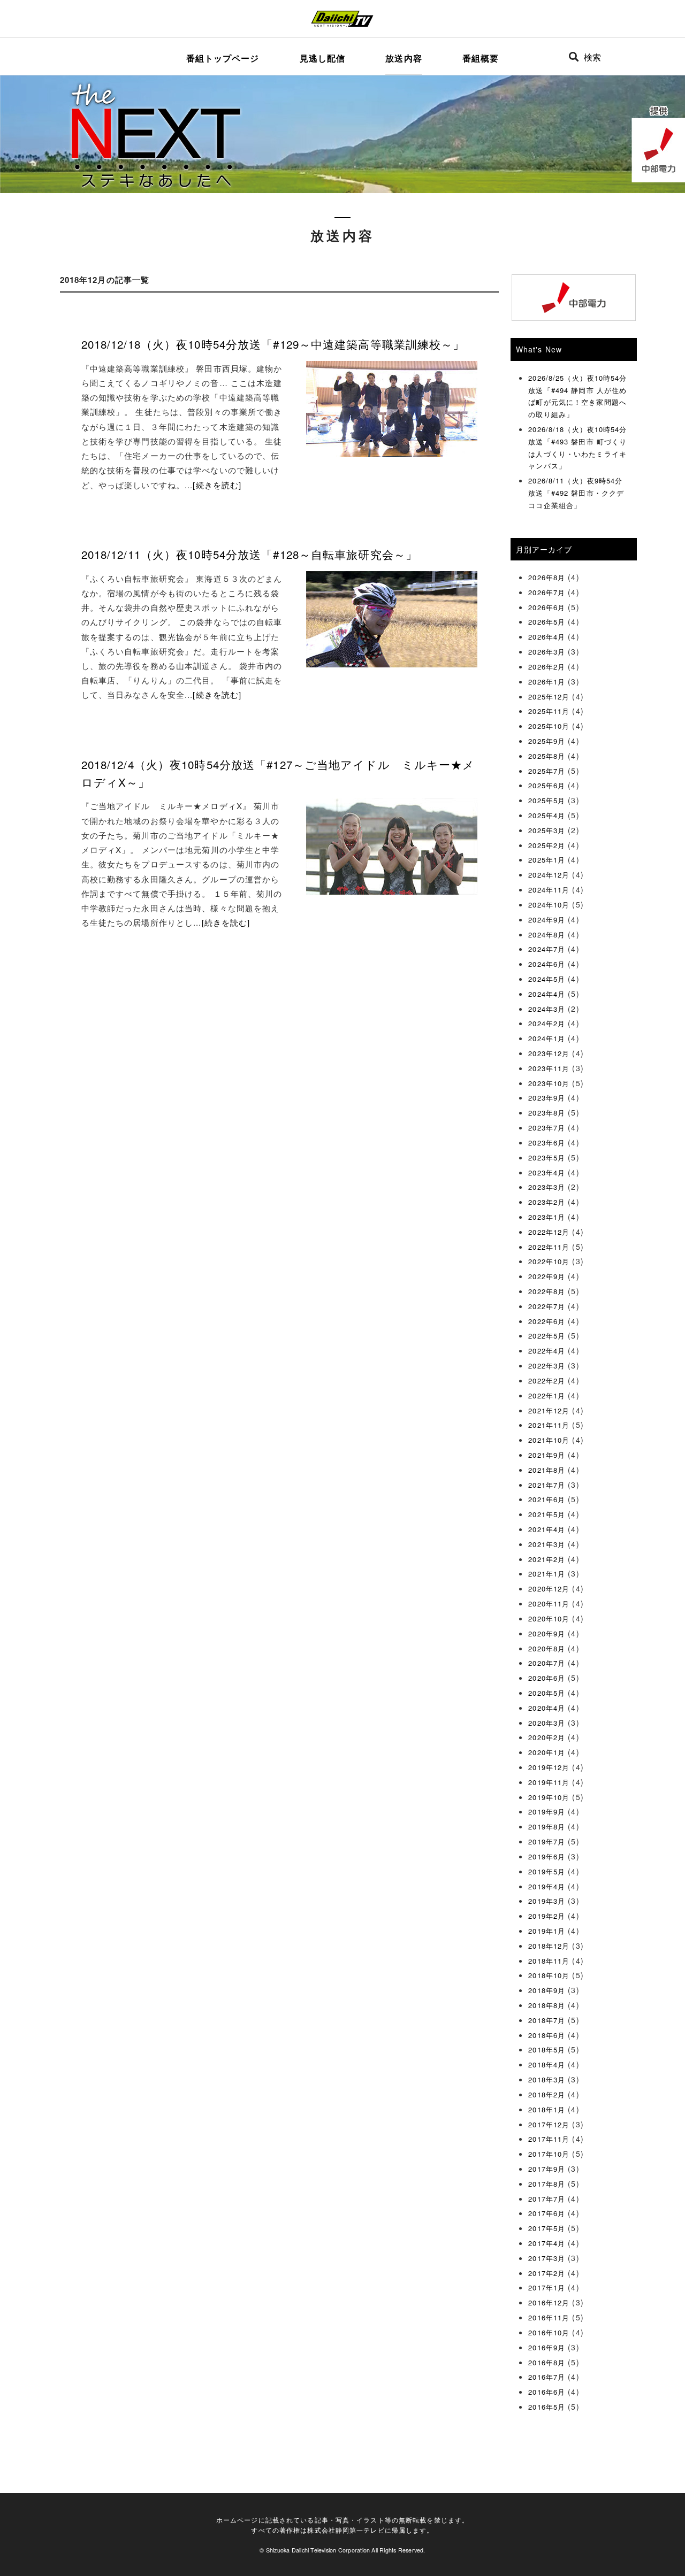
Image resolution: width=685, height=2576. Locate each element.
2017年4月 (547, 2243)
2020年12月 (549, 1589)
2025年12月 (549, 697)
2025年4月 (547, 815)
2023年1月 (547, 1217)
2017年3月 (547, 2258)
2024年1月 (547, 1038)
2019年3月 (547, 1901)
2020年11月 (549, 1604)
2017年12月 (549, 2124)
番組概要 (481, 58)
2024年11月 (549, 890)
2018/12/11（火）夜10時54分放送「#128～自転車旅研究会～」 (249, 554)
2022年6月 (547, 1321)
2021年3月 (547, 1544)
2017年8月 (547, 2184)
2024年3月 (547, 1009)
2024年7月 (547, 949)
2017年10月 (549, 2154)
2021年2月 (547, 1559)
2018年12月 (549, 1946)
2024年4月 (547, 994)
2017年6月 (547, 2213)
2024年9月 (547, 920)
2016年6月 (547, 2392)
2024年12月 (549, 875)
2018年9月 (547, 1990)
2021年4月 (547, 1529)
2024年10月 (549, 905)
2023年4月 (547, 1172)
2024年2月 (547, 1023)
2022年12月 (549, 1232)
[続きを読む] (217, 485)
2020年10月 (549, 1618)
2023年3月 (547, 1187)
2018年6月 (547, 2035)
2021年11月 (549, 1425)
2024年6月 (547, 964)
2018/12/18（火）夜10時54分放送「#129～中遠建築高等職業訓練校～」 (273, 344)
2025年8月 (547, 756)
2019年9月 (547, 1812)
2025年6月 (547, 785)
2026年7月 (547, 592)
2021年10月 (549, 1440)
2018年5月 (547, 2050)
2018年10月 (549, 1975)
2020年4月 (547, 1708)
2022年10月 (549, 1261)
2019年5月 (547, 1871)
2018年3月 (547, 2079)
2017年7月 (547, 2199)
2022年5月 (547, 1336)
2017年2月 (547, 2273)
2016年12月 (549, 2302)
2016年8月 (547, 2362)
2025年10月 (549, 726)
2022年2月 (547, 1381)
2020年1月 (547, 1752)
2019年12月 (549, 1767)
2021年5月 (547, 1514)
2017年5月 (547, 2228)
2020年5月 (547, 1693)
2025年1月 (547, 860)
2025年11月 (549, 711)
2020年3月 (547, 1723)
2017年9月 (547, 2169)
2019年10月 (549, 1797)
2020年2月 (547, 1737)
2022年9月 (547, 1276)
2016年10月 (549, 2332)
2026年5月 (547, 622)
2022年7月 (547, 1306)
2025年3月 (547, 830)
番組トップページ (223, 58)
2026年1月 (547, 682)
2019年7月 (547, 1841)
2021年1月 (547, 1574)
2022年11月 (549, 1247)
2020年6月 (547, 1678)
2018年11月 (549, 1961)
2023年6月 (547, 1143)
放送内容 (404, 58)
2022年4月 (547, 1351)
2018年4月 (547, 2064)
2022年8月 (547, 1291)
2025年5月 (547, 800)
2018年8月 (547, 2005)
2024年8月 (547, 935)
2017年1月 (547, 2287)
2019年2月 (547, 1916)
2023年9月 (547, 1098)
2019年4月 (547, 1886)
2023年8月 (547, 1113)
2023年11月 (549, 1068)
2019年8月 (547, 1827)
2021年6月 (547, 1499)
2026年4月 (547, 637)
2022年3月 (547, 1366)
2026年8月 (547, 577)
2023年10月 (549, 1083)
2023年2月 (547, 1202)
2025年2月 (547, 845)
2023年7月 (547, 1128)
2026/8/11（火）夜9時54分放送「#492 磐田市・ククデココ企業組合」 (576, 493)
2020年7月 (547, 1663)
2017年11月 (549, 2139)
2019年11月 (549, 1782)
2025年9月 (547, 741)
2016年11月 (549, 2317)
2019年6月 (547, 1856)
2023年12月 (549, 1053)
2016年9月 (547, 2347)
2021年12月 (549, 1410)
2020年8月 (547, 1648)
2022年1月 (547, 1395)
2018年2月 (547, 2094)
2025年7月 (547, 771)
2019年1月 (547, 1931)
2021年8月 (547, 1470)
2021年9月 (547, 1455)
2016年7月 (547, 2377)
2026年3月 (547, 652)
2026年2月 (547, 667)
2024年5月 (547, 979)
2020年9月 (547, 1633)
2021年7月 (547, 1485)
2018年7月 (547, 2020)
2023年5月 (547, 1158)
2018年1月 (547, 2109)
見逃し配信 (323, 58)
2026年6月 (547, 607)
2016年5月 (547, 2407)
